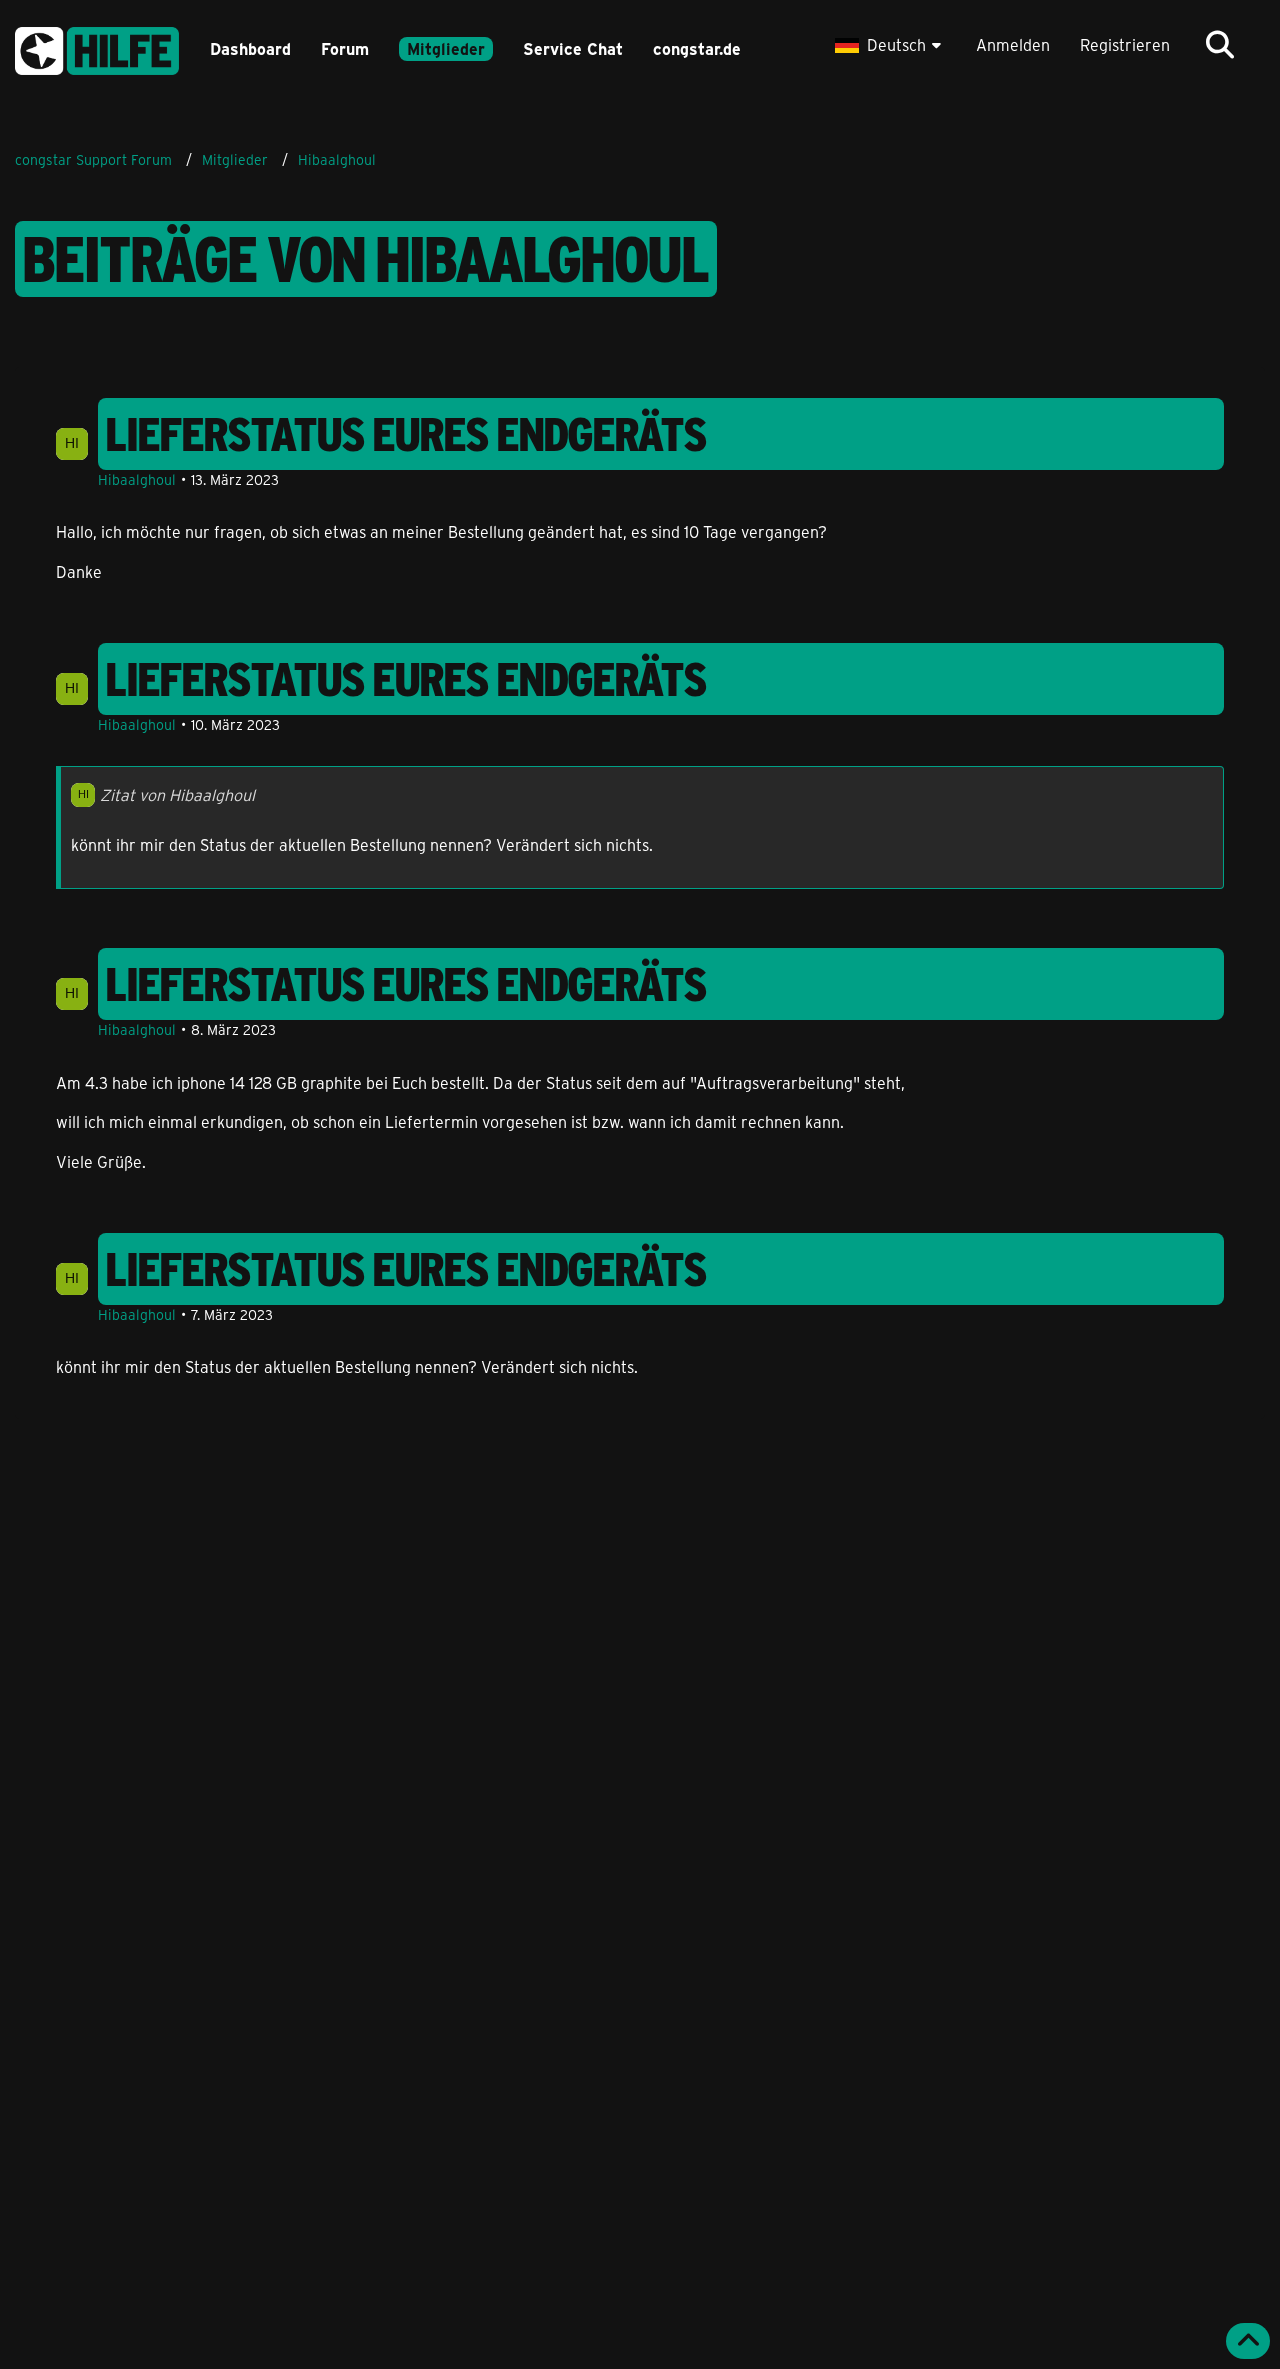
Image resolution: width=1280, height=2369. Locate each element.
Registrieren (1125, 44)
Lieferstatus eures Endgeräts (406, 434)
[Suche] (1220, 45)
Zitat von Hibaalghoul (177, 794)
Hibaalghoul (137, 479)
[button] (890, 45)
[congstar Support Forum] (97, 47)
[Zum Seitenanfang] (1248, 2341)
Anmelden (1013, 44)
